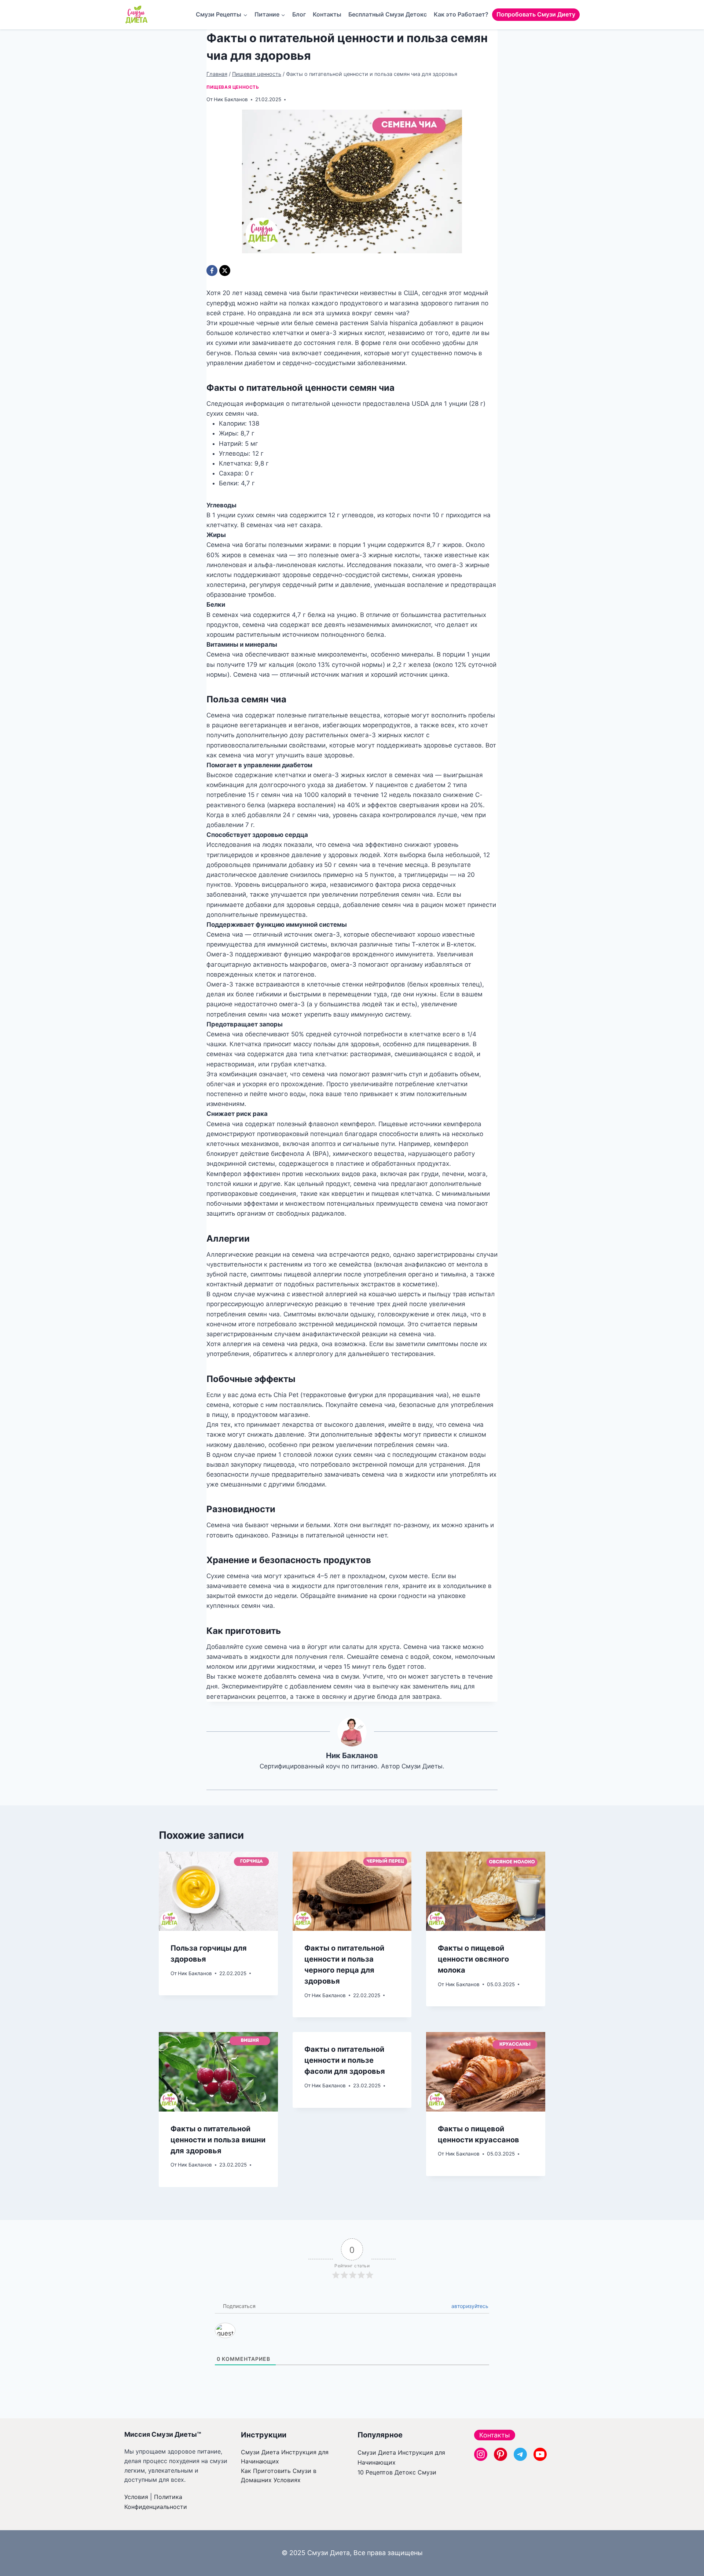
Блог (299, 14)
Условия (136, 2497)
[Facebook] (212, 271)
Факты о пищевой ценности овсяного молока (473, 1959)
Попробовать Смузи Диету (536, 14)
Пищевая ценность (233, 87)
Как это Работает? (461, 14)
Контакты (327, 14)
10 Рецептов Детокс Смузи (397, 2472)
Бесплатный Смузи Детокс (388, 14)
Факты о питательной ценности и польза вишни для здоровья (218, 2140)
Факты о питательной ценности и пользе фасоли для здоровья (345, 2060)
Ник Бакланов (231, 99)
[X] (225, 271)
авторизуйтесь (469, 2306)
